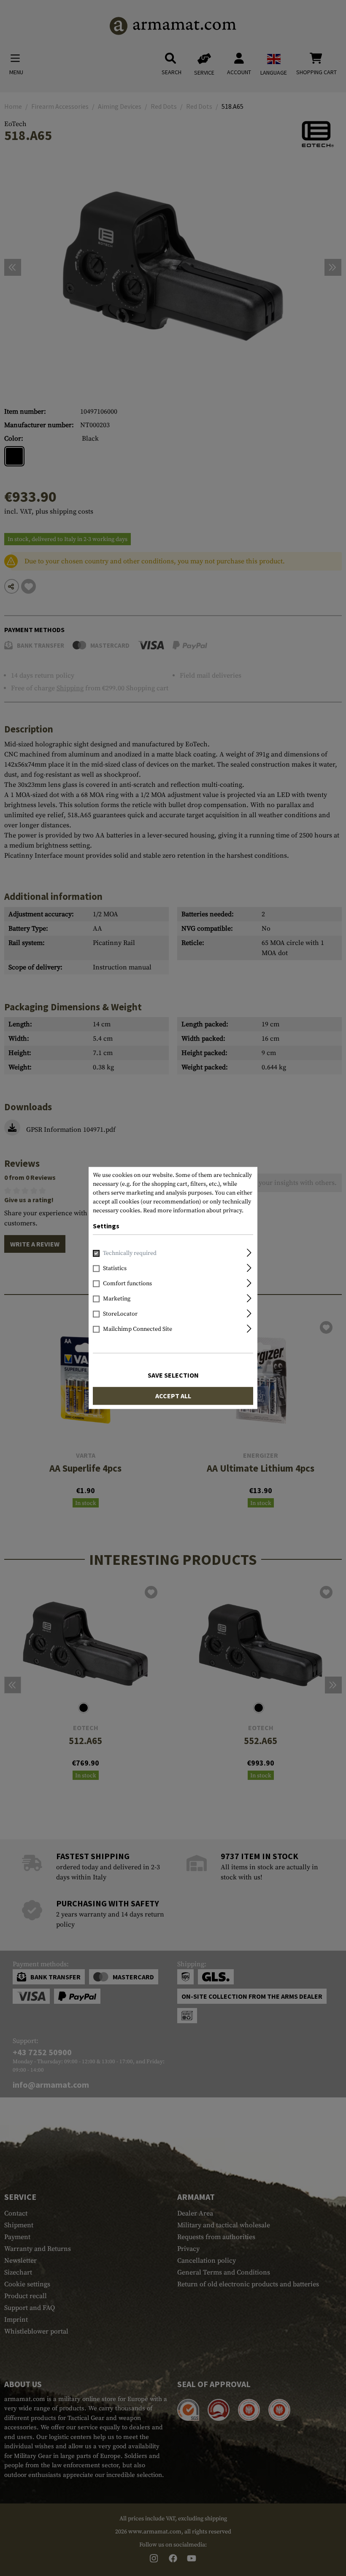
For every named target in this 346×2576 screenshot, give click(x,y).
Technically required (130, 1254)
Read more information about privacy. (193, 1211)
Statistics (115, 1269)
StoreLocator (120, 1314)
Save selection (173, 1375)
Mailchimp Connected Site (138, 1330)
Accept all (173, 1396)
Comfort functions (127, 1284)
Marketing (117, 1299)
